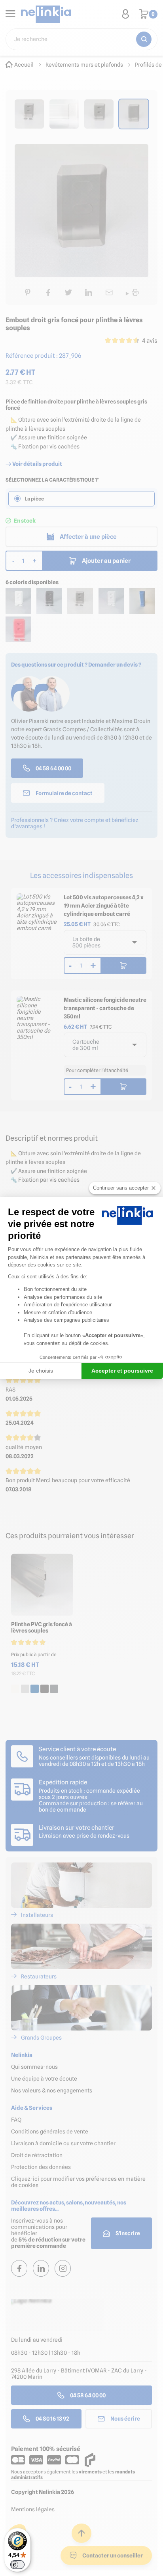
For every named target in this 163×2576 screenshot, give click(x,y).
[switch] (17, 2565)
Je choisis (41, 1371)
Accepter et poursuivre (122, 1371)
